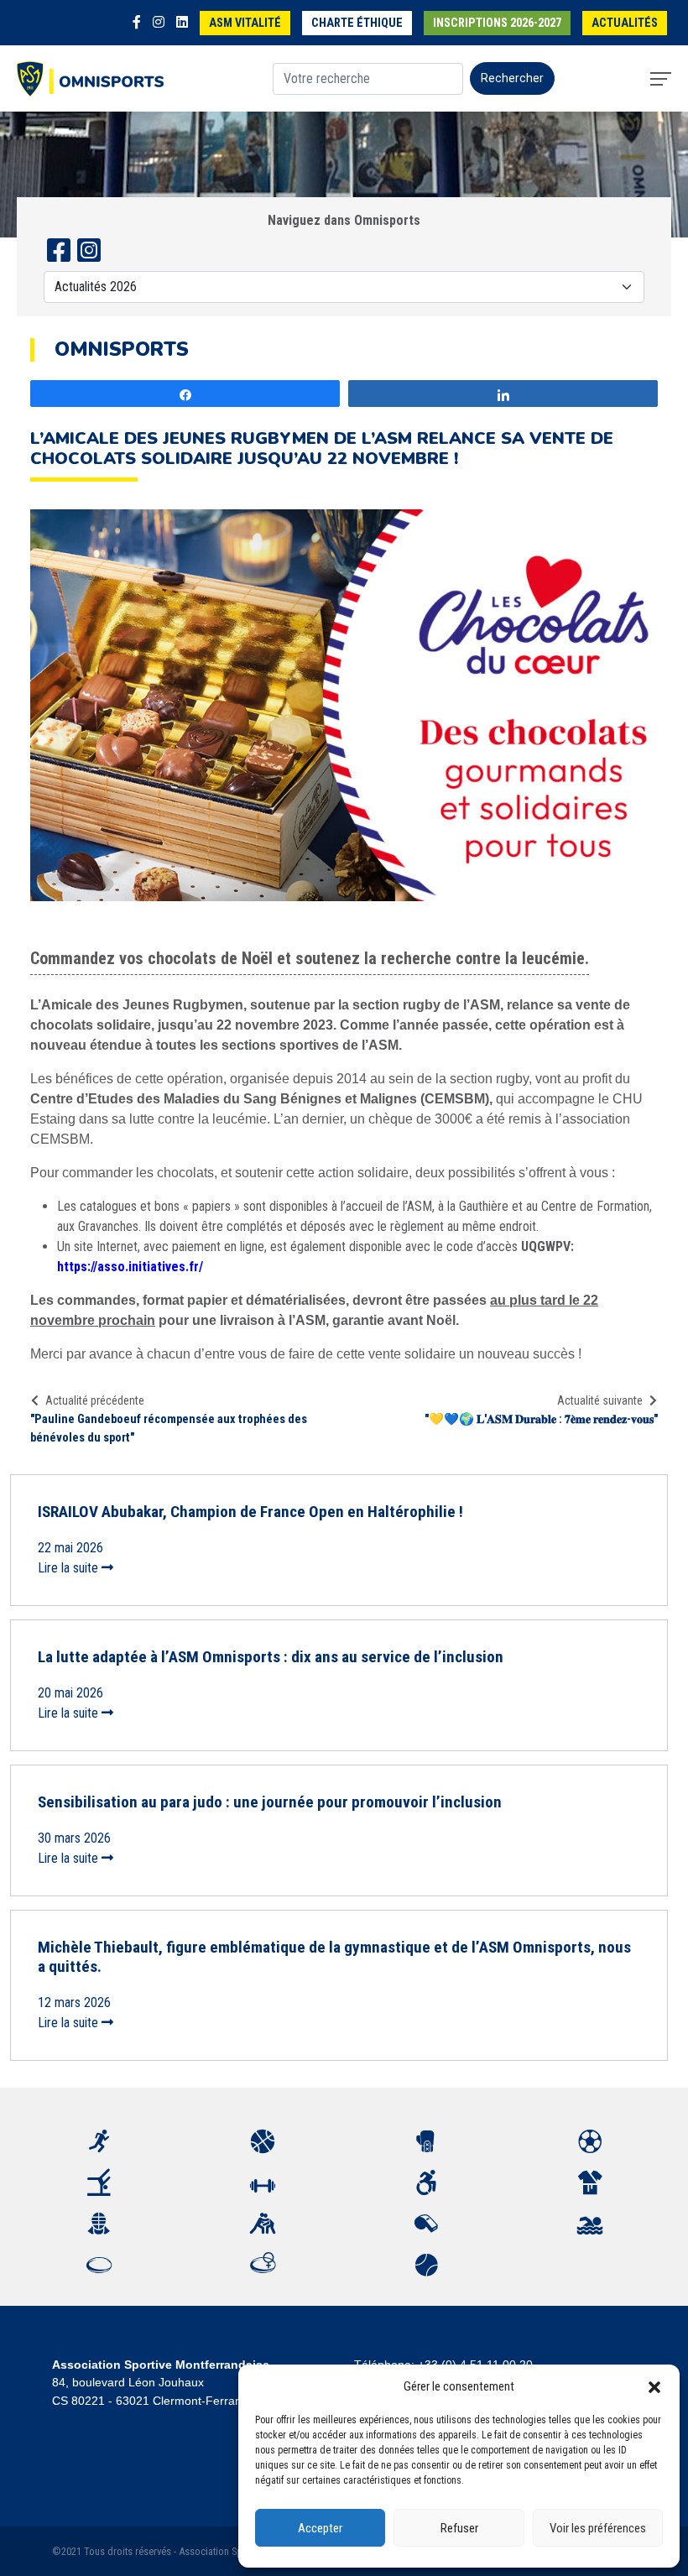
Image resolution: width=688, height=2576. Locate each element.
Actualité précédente (95, 1400)
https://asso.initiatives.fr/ (130, 1267)
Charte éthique (357, 23)
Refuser (459, 2528)
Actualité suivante (600, 1400)
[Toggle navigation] (661, 79)
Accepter (320, 2528)
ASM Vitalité (245, 23)
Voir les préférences (598, 2528)
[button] (654, 2386)
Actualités (625, 23)
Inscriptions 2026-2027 (497, 23)
